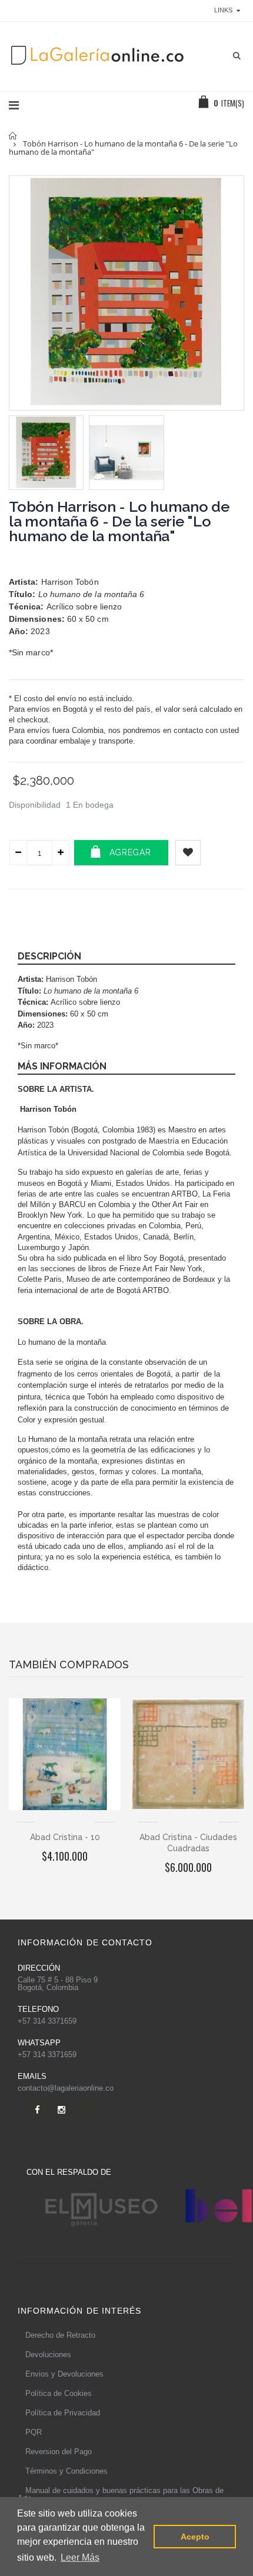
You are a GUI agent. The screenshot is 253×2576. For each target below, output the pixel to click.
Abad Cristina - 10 (65, 1837)
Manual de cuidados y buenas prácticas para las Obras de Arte (121, 2494)
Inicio (13, 136)
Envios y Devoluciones (64, 2374)
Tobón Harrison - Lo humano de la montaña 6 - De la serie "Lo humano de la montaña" (119, 521)
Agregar (130, 852)
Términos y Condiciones (66, 2471)
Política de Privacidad (63, 2413)
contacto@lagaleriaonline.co (66, 2088)
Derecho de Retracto (60, 2335)
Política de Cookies (59, 2393)
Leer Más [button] (80, 2557)
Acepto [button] (195, 2537)
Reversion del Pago (59, 2452)
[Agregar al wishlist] (188, 853)
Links (223, 10)
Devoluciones (48, 2355)
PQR (34, 2432)
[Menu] (14, 105)
